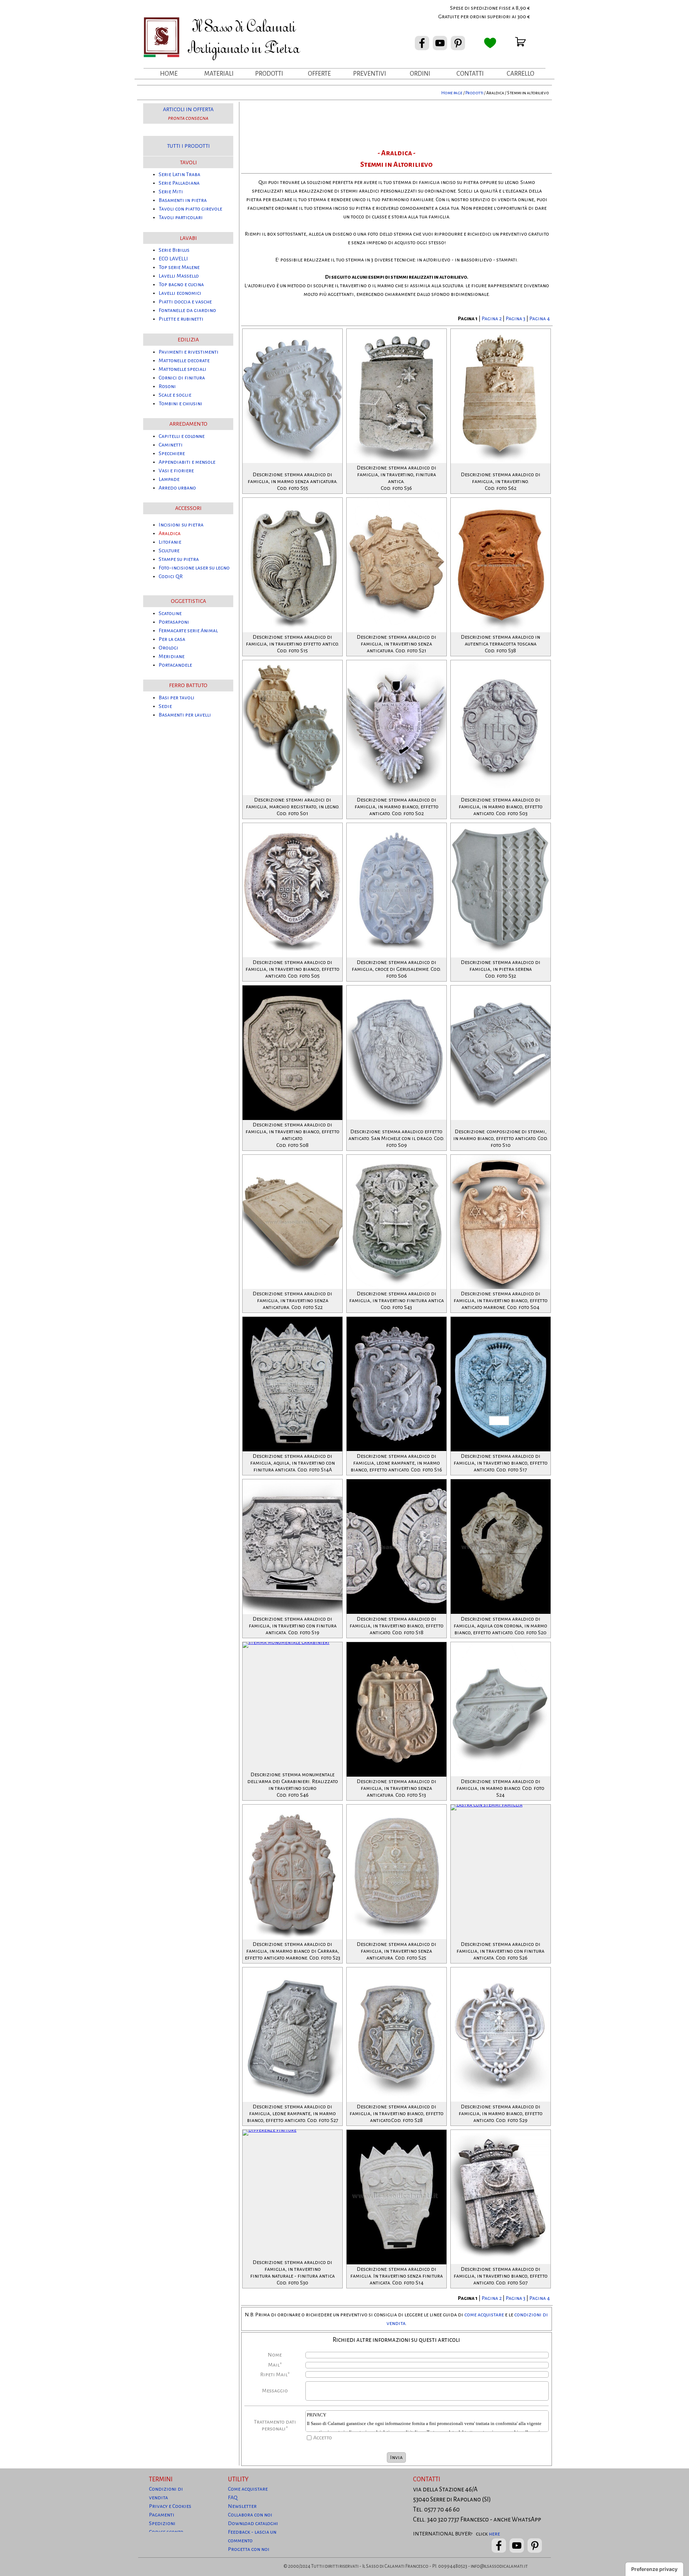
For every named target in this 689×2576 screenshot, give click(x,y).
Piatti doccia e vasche (185, 302)
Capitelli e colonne (182, 436)
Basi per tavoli (177, 698)
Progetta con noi (249, 2549)
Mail (275, 2365)
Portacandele (175, 665)
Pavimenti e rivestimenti (189, 352)
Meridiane (172, 656)
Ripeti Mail (275, 2374)
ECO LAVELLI (173, 259)
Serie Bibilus (174, 250)
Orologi (168, 648)
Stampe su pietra (179, 559)
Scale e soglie (175, 395)
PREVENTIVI (370, 74)
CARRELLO (521, 74)
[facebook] (422, 43)
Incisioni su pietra (181, 525)
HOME (169, 74)
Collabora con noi (250, 2515)
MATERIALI (219, 74)
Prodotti (474, 93)
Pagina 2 (492, 318)
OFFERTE (319, 74)
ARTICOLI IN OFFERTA (188, 109)
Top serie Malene (179, 267)
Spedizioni (162, 2523)
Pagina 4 (540, 318)
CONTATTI (470, 74)
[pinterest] (458, 43)
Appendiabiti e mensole (187, 462)
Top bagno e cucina (181, 284)
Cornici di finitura (182, 378)
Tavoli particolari (181, 217)
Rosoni (167, 386)
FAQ (233, 2497)
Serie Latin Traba (179, 174)
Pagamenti (162, 2515)
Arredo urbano (177, 488)
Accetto (323, 2438)
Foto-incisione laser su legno (194, 568)
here (494, 2534)
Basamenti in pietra (183, 200)
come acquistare (484, 2315)
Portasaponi (174, 622)
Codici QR (171, 576)
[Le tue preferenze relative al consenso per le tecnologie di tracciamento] (654, 2569)
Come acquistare (248, 2489)
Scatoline (170, 613)
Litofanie (170, 542)
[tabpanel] (469, 12)
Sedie (165, 706)
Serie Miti (171, 192)
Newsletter (242, 2506)
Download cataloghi (253, 2523)
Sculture (169, 550)
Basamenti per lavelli (185, 715)
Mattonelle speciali (182, 369)
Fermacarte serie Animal (188, 630)
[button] (397, 329)
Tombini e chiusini (181, 403)
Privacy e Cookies (170, 2506)
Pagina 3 (516, 318)
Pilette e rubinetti (181, 319)
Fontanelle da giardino (187, 310)
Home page (452, 93)
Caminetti (171, 445)
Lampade (169, 479)
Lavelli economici (180, 293)
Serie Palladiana (179, 183)
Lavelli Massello (179, 276)
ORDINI (420, 74)
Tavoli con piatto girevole (190, 209)
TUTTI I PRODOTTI (188, 146)
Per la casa (172, 639)
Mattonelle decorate (184, 360)
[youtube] (440, 43)
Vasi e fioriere (176, 471)
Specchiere (172, 453)
